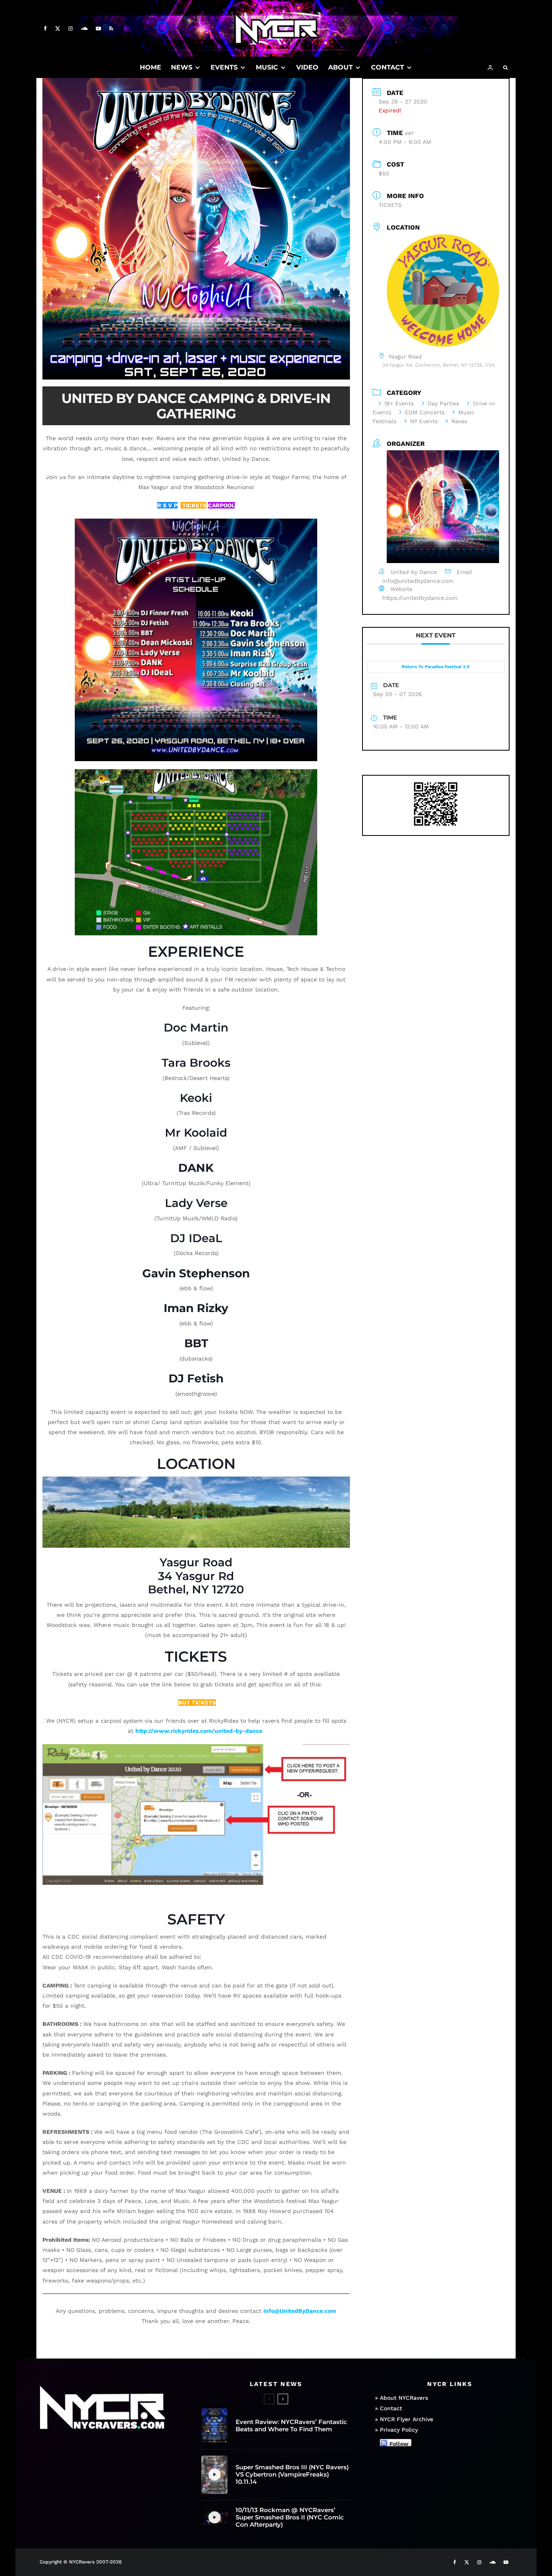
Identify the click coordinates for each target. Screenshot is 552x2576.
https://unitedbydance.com (420, 598)
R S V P (167, 505)
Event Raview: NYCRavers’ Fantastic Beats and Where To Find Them (291, 2426)
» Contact (389, 2409)
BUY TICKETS (197, 1703)
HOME (151, 67)
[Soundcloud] (84, 28)
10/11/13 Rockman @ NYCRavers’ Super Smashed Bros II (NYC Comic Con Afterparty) (290, 2517)
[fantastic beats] (214, 2426)
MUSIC (267, 67)
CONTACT (388, 67)
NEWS (182, 67)
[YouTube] (98, 28)
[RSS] (111, 28)
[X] (58, 28)
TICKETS (194, 505)
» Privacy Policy (396, 2430)
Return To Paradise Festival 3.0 (436, 667)
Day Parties (443, 403)
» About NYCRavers (401, 2398)
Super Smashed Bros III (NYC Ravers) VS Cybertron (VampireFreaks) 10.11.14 (292, 2475)
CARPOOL (221, 505)
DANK (196, 1168)
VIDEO (307, 67)
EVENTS (224, 67)
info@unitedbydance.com (418, 581)
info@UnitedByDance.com (300, 2311)
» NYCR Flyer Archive (404, 2419)
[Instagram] (71, 28)
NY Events (424, 421)
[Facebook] (45, 28)
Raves (459, 421)
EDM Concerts (425, 412)
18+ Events (399, 403)
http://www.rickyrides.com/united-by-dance (199, 1731)
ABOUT (340, 67)
